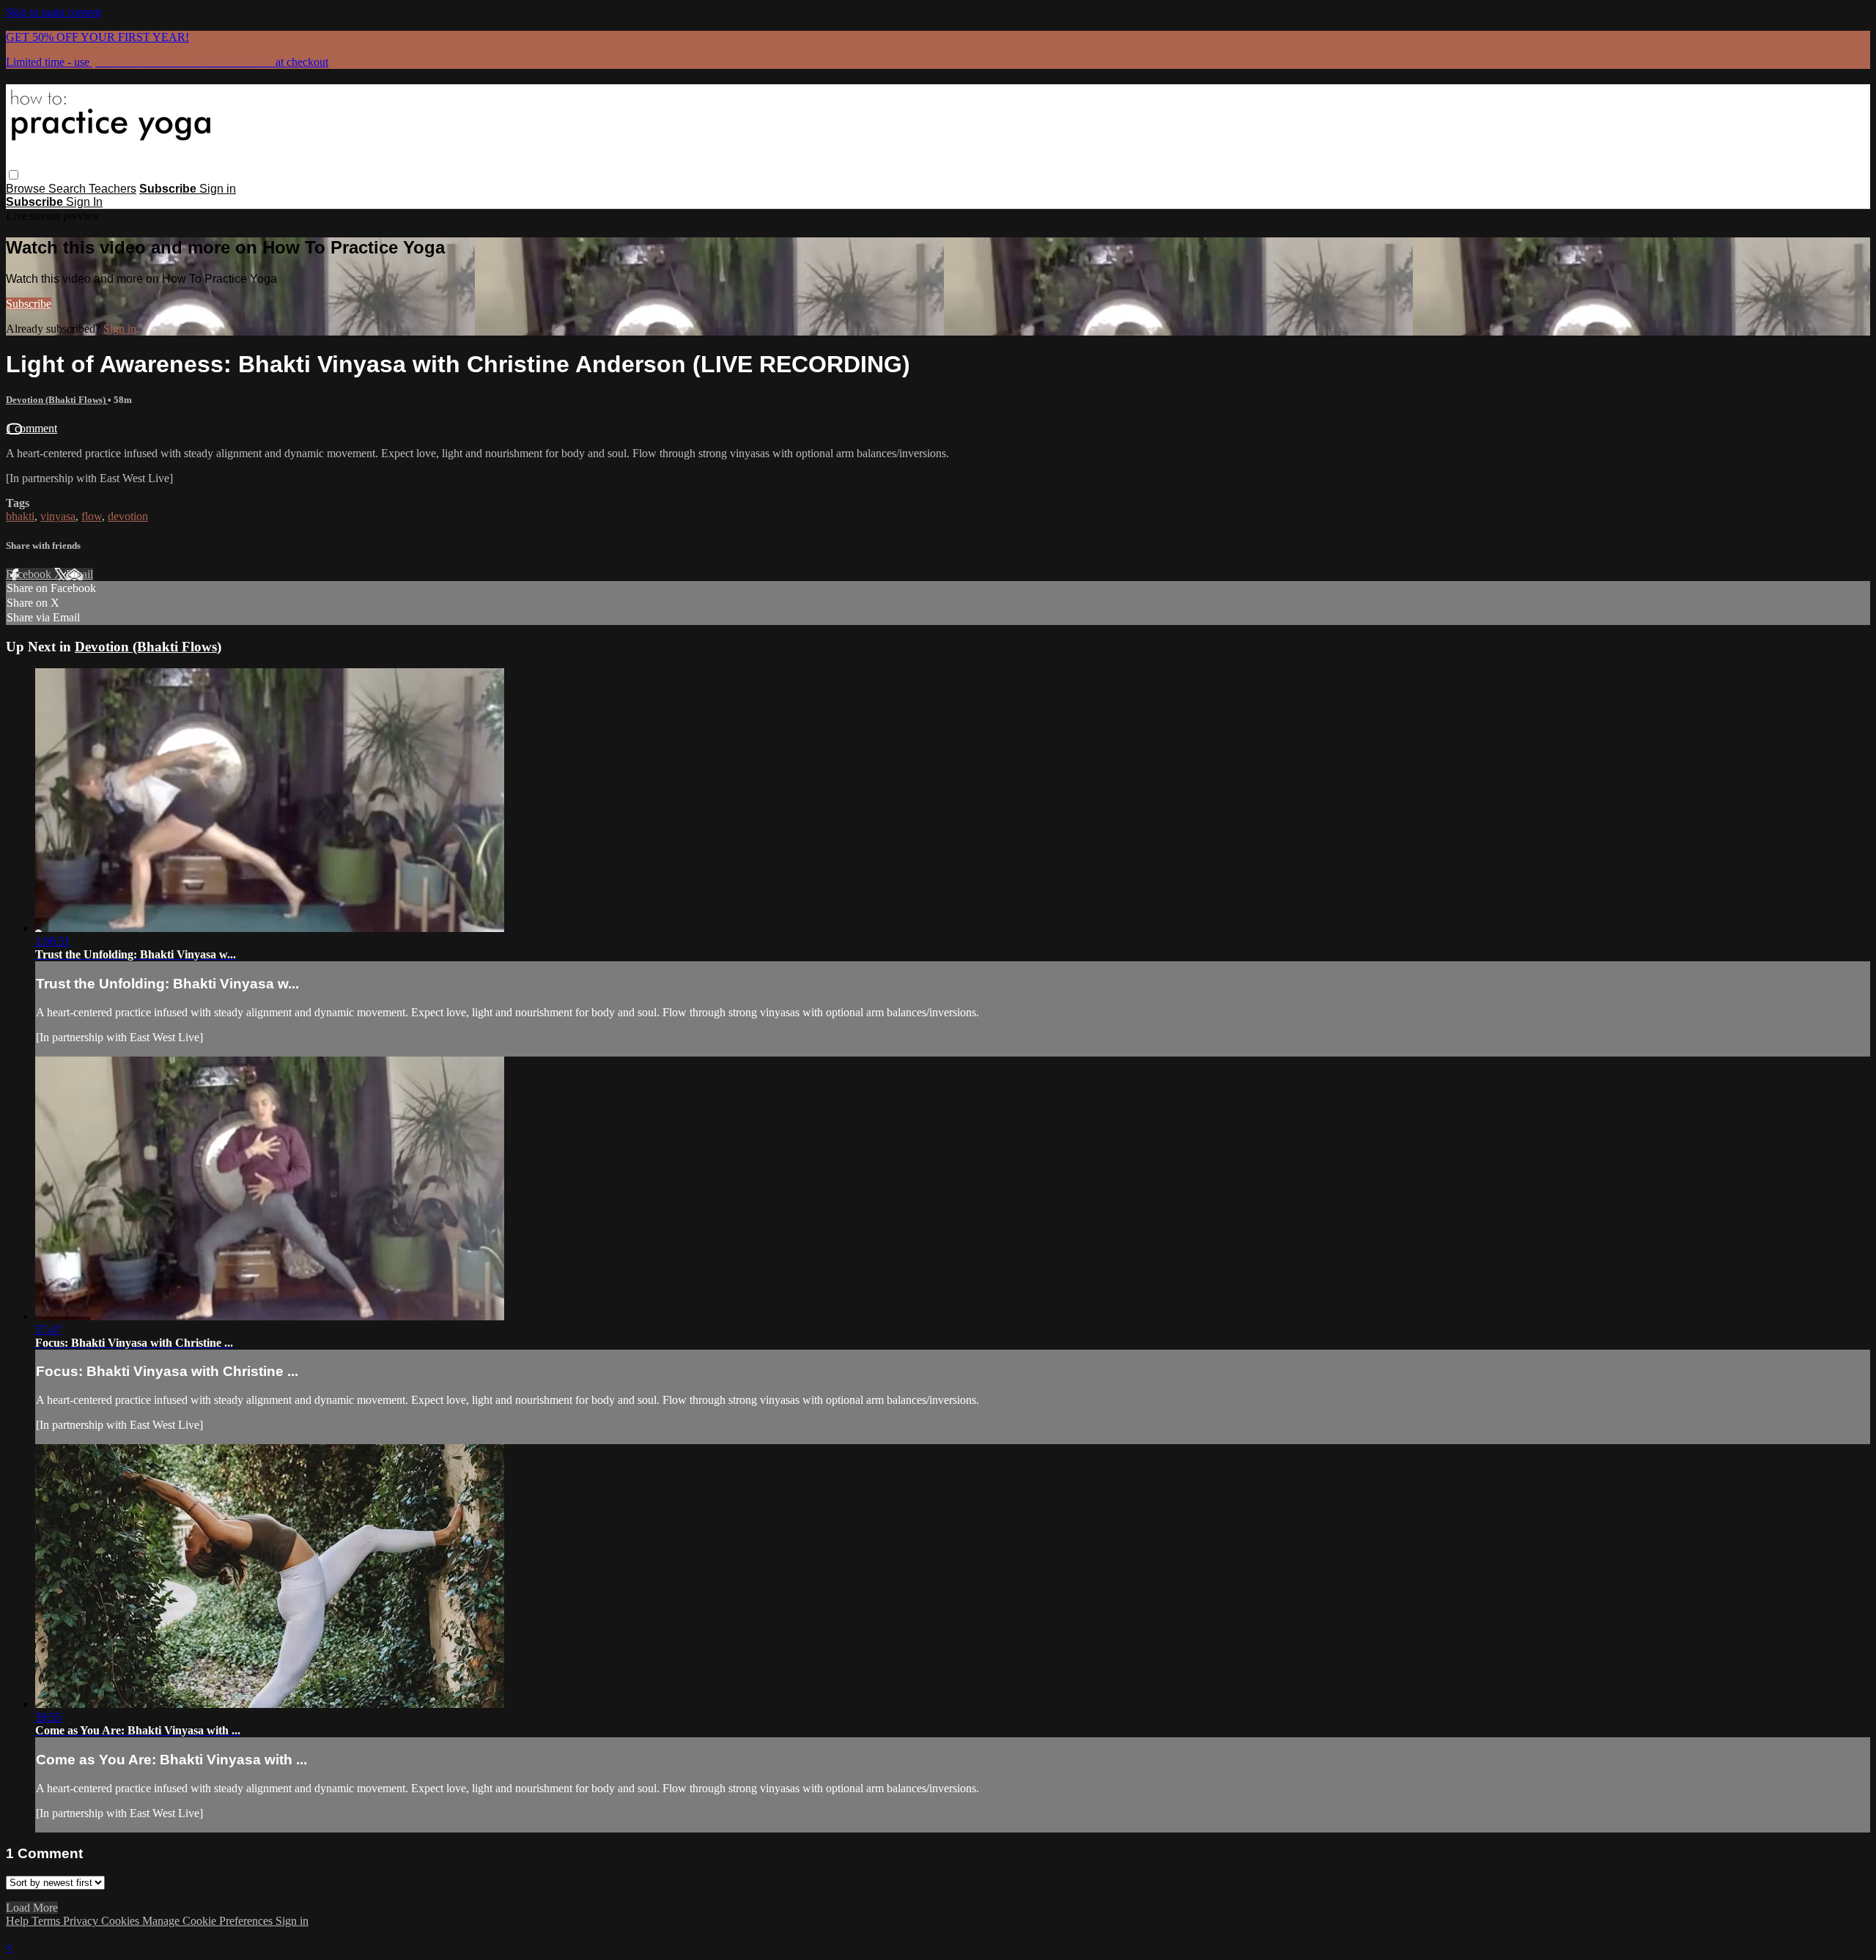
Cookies (122, 1921)
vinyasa (58, 516)
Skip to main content (53, 12)
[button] (14, 175)
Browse (27, 189)
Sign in (218, 189)
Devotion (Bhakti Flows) (57, 400)
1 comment (32, 428)
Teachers (112, 189)
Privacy (82, 1921)
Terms (47, 1921)
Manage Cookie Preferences (209, 1921)
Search (69, 189)
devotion (128, 516)
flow (92, 516)
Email (80, 574)
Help (19, 1921)
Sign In (84, 202)
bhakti (20, 516)
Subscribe (29, 304)
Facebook (30, 574)
